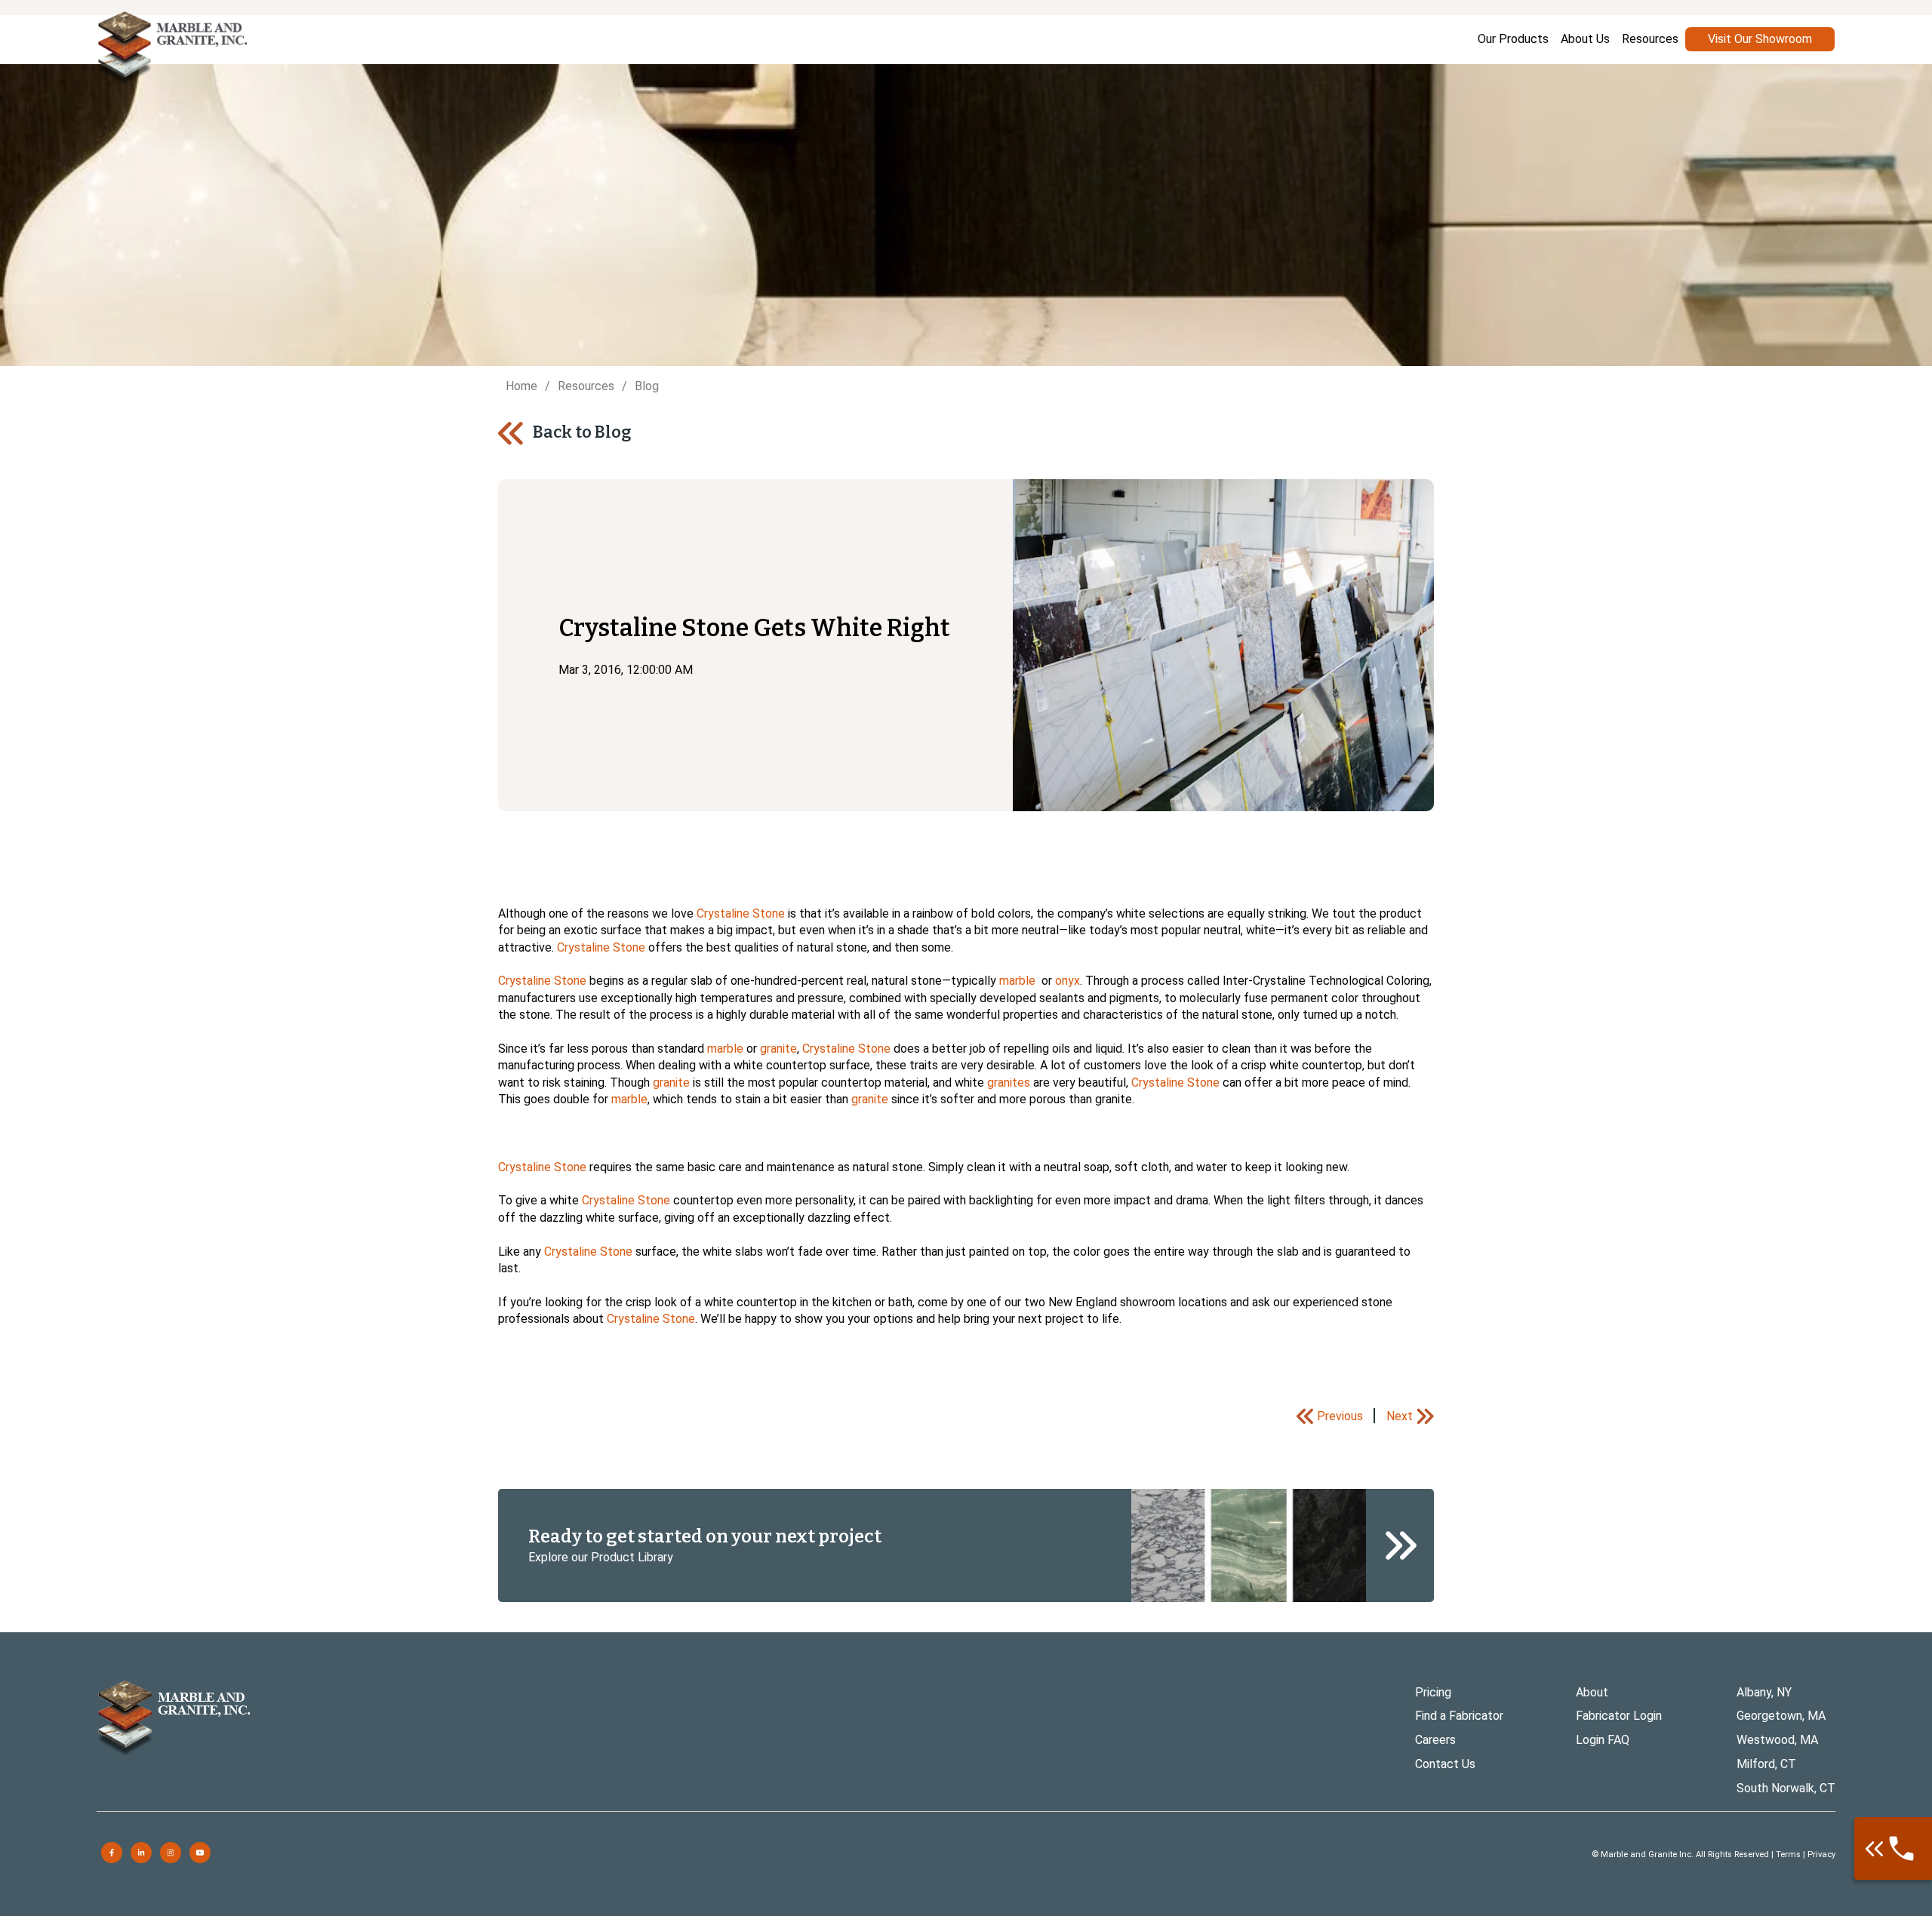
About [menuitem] (1592, 1692)
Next (1400, 1416)
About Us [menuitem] (1585, 39)
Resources (586, 386)
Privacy (1821, 1854)
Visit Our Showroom (1760, 39)
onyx (1068, 981)
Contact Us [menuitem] (1445, 1764)
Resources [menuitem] (1650, 39)
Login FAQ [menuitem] (1603, 1740)
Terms (1788, 1854)
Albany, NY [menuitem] (1764, 1692)
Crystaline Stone (741, 913)
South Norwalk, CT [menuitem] (1786, 1788)
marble (1017, 981)
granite (778, 1049)
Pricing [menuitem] (1433, 1692)
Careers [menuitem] (1435, 1740)
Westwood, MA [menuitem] (1777, 1740)
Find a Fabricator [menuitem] (1459, 1716)
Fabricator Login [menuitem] (1619, 1716)
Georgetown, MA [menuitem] (1781, 1716)
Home (521, 386)
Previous (1340, 1416)
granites (1009, 1083)
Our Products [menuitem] (1513, 39)
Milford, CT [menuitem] (1766, 1764)
